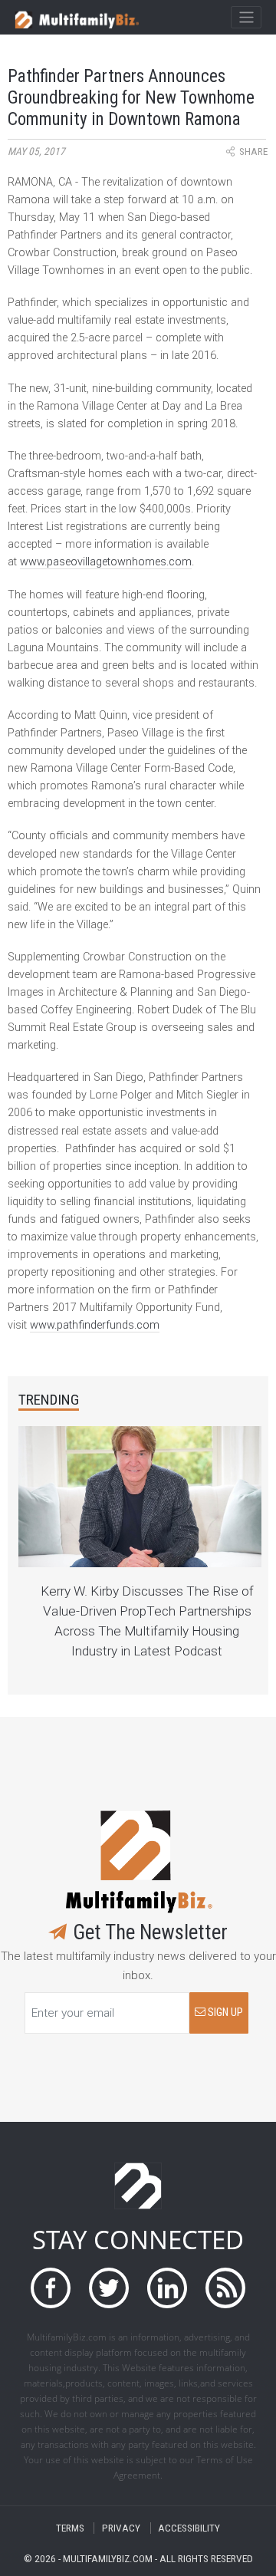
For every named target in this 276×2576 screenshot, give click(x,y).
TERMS (70, 2528)
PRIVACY (121, 2528)
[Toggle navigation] (246, 18)
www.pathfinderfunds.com (95, 1325)
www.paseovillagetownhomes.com (106, 562)
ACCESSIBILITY (189, 2528)
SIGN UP (224, 2013)
